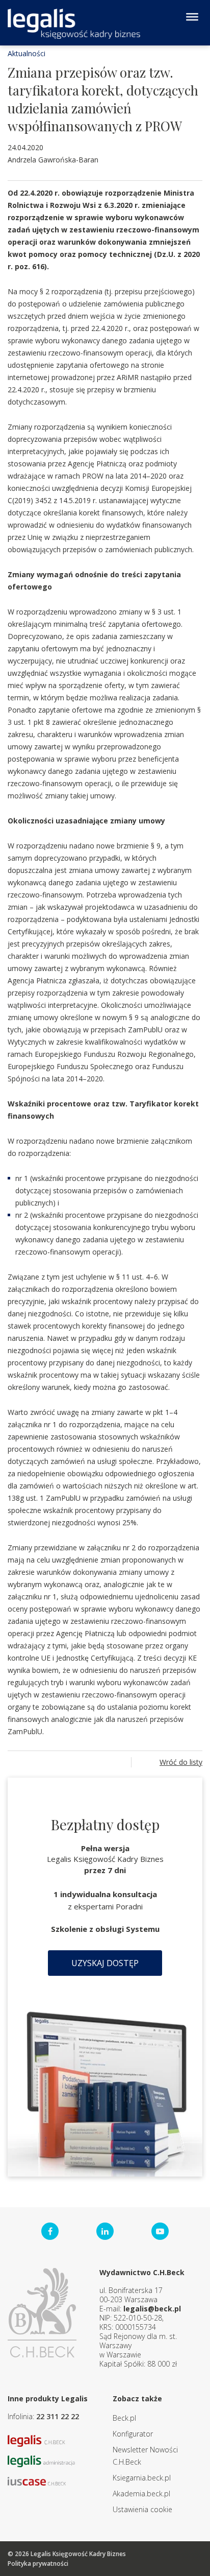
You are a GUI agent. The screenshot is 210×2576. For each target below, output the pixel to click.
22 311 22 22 (58, 2416)
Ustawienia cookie (142, 2509)
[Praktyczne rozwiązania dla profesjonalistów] (74, 24)
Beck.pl (124, 2418)
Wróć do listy (181, 1762)
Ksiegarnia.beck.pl (142, 2478)
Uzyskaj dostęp (105, 1963)
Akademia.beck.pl (141, 2494)
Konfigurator (133, 2434)
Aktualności (27, 53)
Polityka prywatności (38, 2563)
